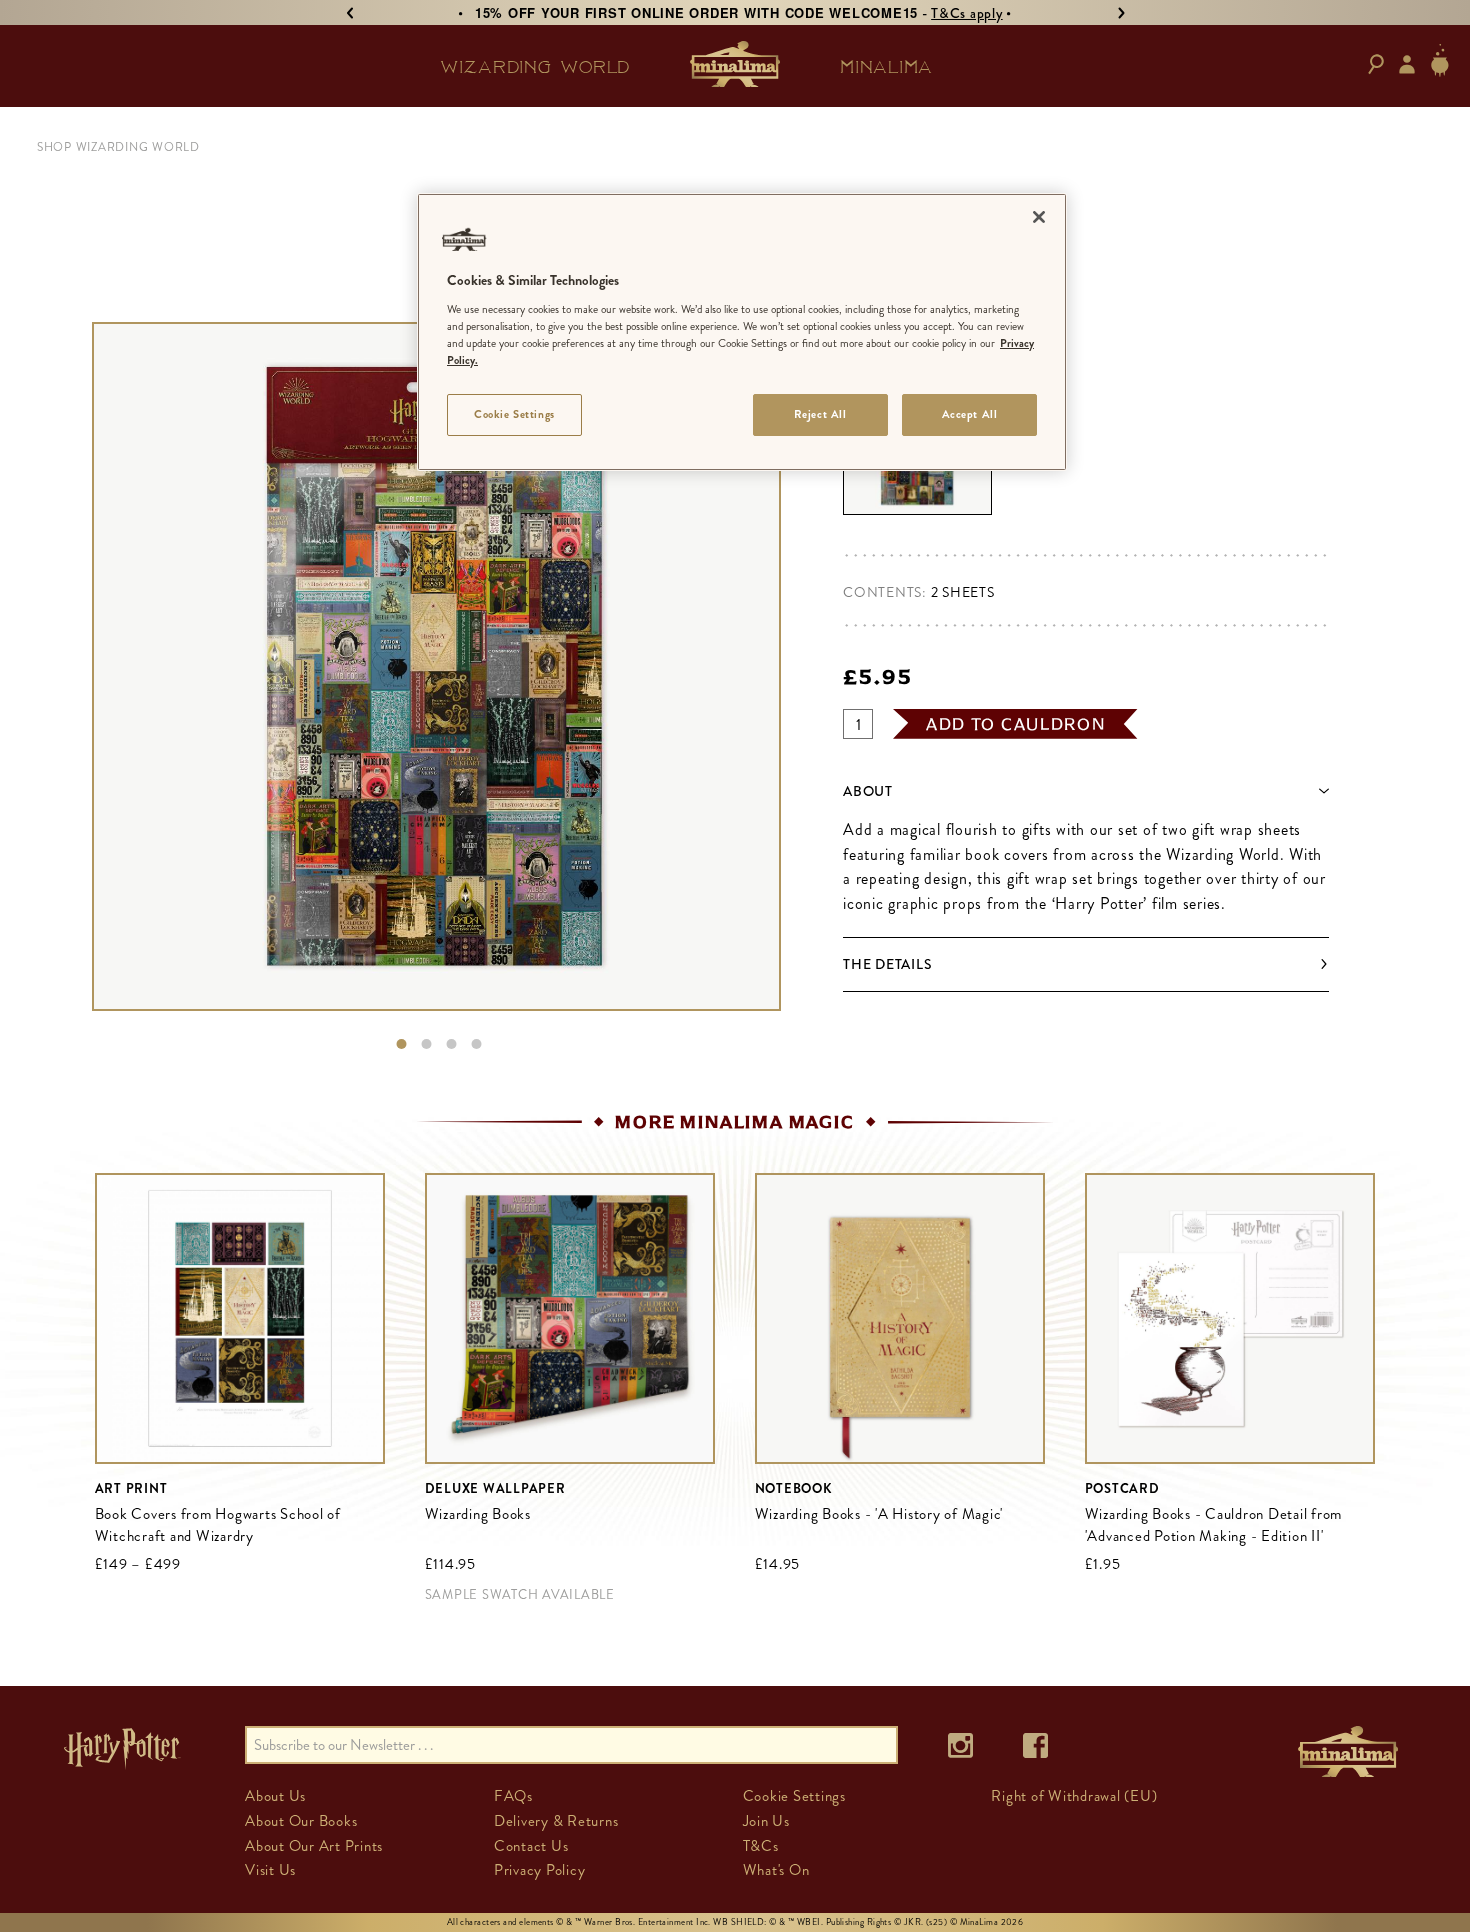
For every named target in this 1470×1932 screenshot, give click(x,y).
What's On (776, 1870)
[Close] (1039, 217)
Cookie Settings (514, 414)
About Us (275, 1796)
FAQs (513, 1796)
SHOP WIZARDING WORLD (118, 147)
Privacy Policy (540, 1870)
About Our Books (301, 1821)
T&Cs (761, 1846)
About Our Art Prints (314, 1846)
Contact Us (531, 1846)
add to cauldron (1016, 724)
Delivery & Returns (556, 1821)
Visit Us (270, 1870)
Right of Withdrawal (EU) (1074, 1796)
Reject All (820, 414)
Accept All (970, 414)
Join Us (766, 1821)
